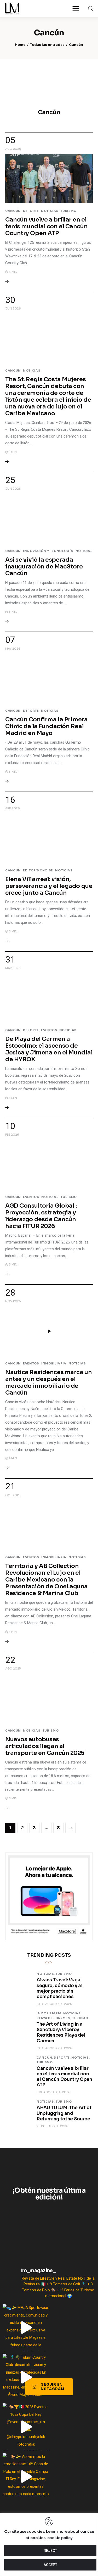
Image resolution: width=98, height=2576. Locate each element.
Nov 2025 (13, 1301)
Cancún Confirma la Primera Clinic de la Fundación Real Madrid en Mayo (47, 726)
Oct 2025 (13, 1495)
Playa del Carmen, (54, 2018)
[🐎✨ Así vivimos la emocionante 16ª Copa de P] (26, 2477)
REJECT (50, 2551)
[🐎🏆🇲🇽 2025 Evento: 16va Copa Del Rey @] (26, 2427)
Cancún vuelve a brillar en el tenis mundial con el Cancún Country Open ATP (46, 226)
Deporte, (63, 2058)
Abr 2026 (13, 808)
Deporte (31, 211)
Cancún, (45, 2058)
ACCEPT (50, 2565)
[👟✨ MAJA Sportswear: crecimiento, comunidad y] (26, 2328)
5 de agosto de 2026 (53, 2092)
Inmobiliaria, (50, 2013)
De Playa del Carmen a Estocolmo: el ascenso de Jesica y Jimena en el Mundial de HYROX (49, 1049)
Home (20, 45)
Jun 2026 (13, 308)
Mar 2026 (13, 968)
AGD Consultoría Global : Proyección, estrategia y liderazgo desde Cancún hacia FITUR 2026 (41, 1216)
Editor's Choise (38, 870)
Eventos (49, 1030)
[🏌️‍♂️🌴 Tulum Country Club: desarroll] (26, 2377)
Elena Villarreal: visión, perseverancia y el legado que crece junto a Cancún (49, 886)
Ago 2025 (13, 1668)
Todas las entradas (47, 45)
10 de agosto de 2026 (54, 2004)
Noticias (50, 211)
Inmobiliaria (54, 1363)
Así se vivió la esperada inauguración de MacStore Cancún (44, 566)
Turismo (68, 211)
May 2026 (13, 649)
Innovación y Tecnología (48, 551)
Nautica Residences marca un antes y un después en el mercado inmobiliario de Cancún (48, 1382)
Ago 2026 (13, 149)
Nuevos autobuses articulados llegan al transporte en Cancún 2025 (45, 1746)
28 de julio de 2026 (52, 2126)
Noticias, (46, 1974)
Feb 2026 (12, 1135)
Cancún (13, 211)
